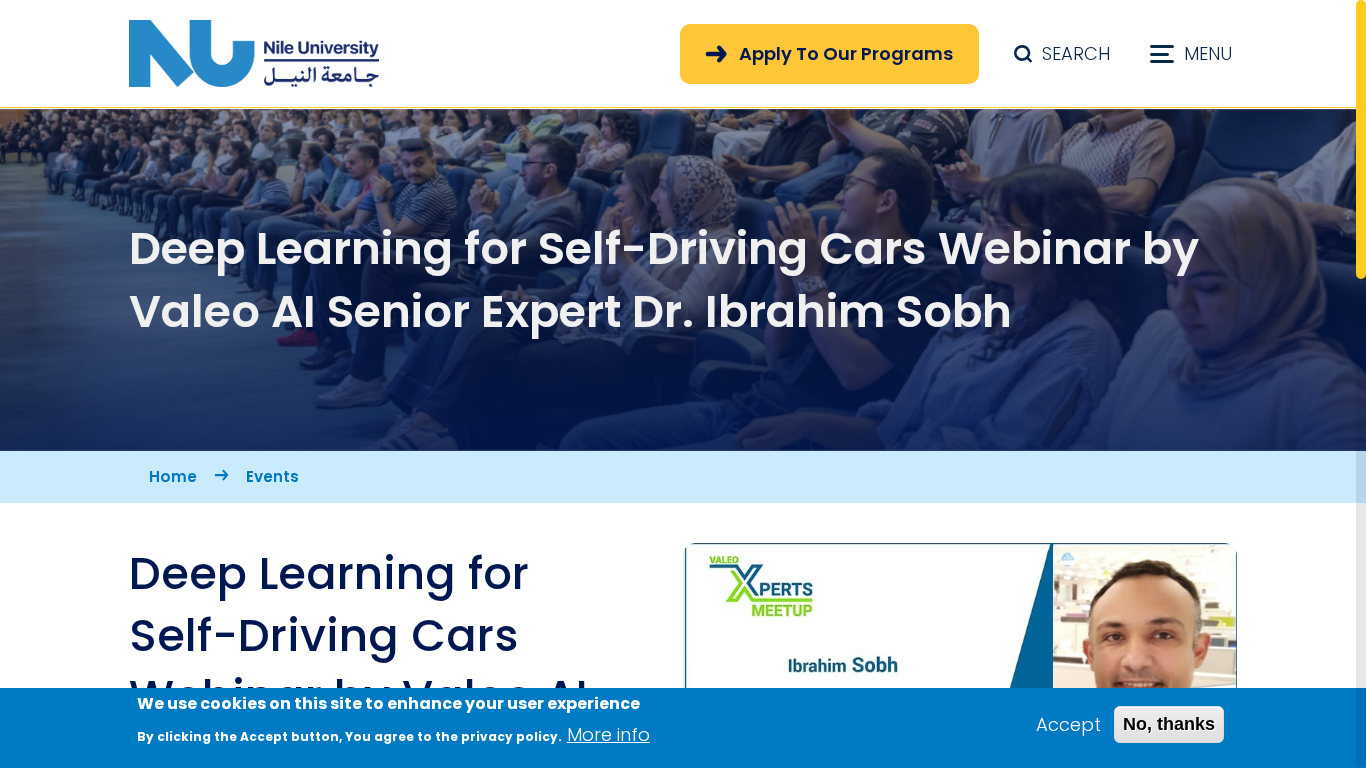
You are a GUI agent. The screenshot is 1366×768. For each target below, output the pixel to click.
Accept (1068, 724)
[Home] (254, 53)
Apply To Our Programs (846, 53)
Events (272, 476)
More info (608, 733)
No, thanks (1169, 724)
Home (173, 476)
